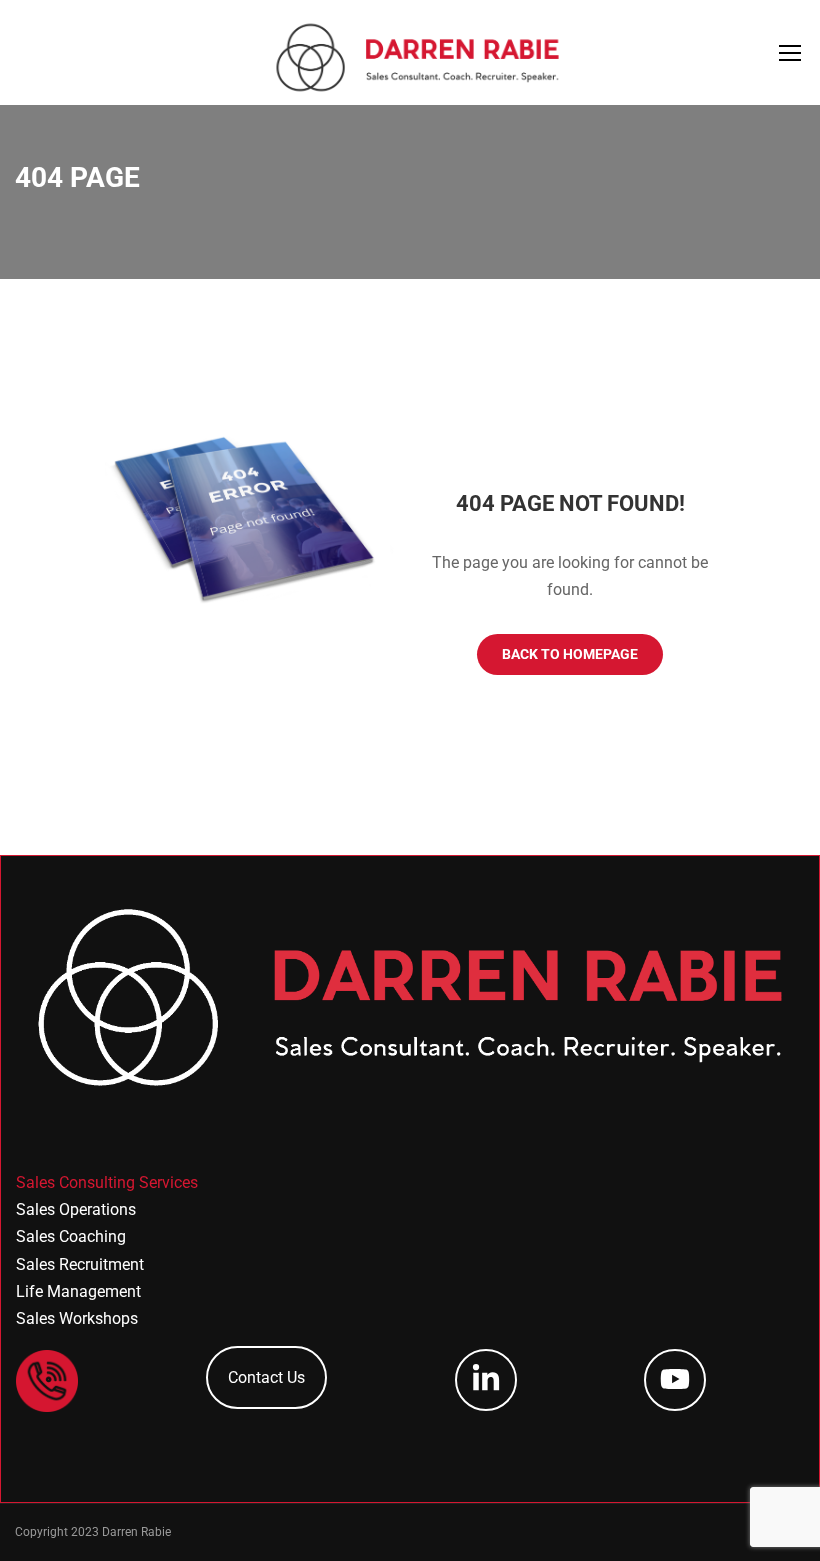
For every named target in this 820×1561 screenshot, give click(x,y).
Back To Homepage (570, 654)
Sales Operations (76, 1209)
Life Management (78, 1291)
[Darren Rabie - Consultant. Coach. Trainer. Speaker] (418, 57)
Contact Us (266, 1377)
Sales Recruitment (80, 1264)
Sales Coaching (71, 1236)
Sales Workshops (77, 1318)
